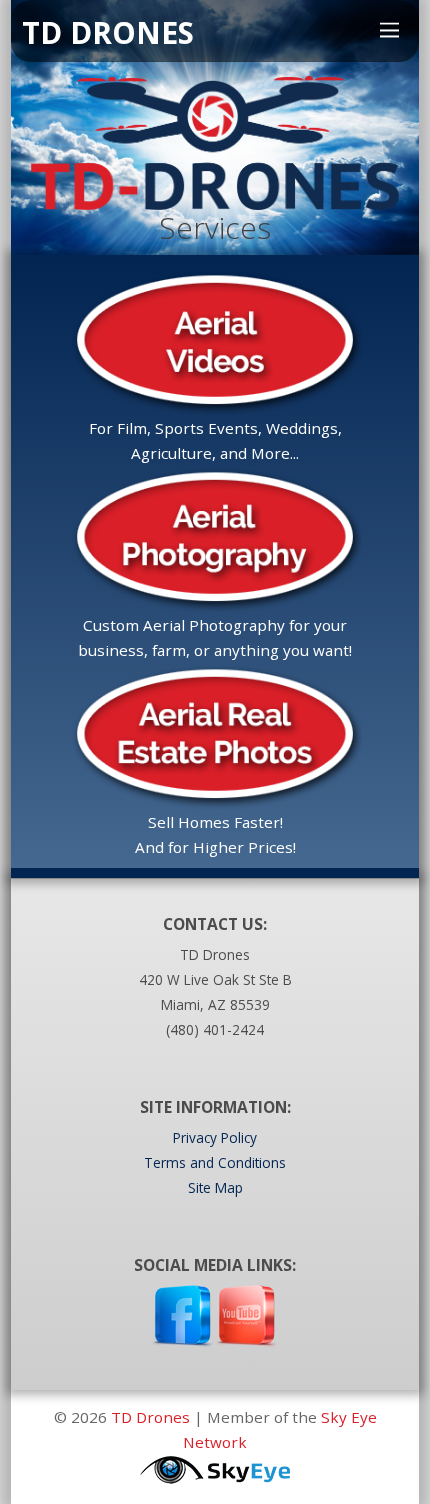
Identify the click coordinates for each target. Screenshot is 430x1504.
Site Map (215, 1187)
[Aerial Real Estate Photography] (215, 797)
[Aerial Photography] (215, 600)
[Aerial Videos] (215, 403)
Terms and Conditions (215, 1162)
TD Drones (150, 1417)
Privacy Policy (215, 1137)
